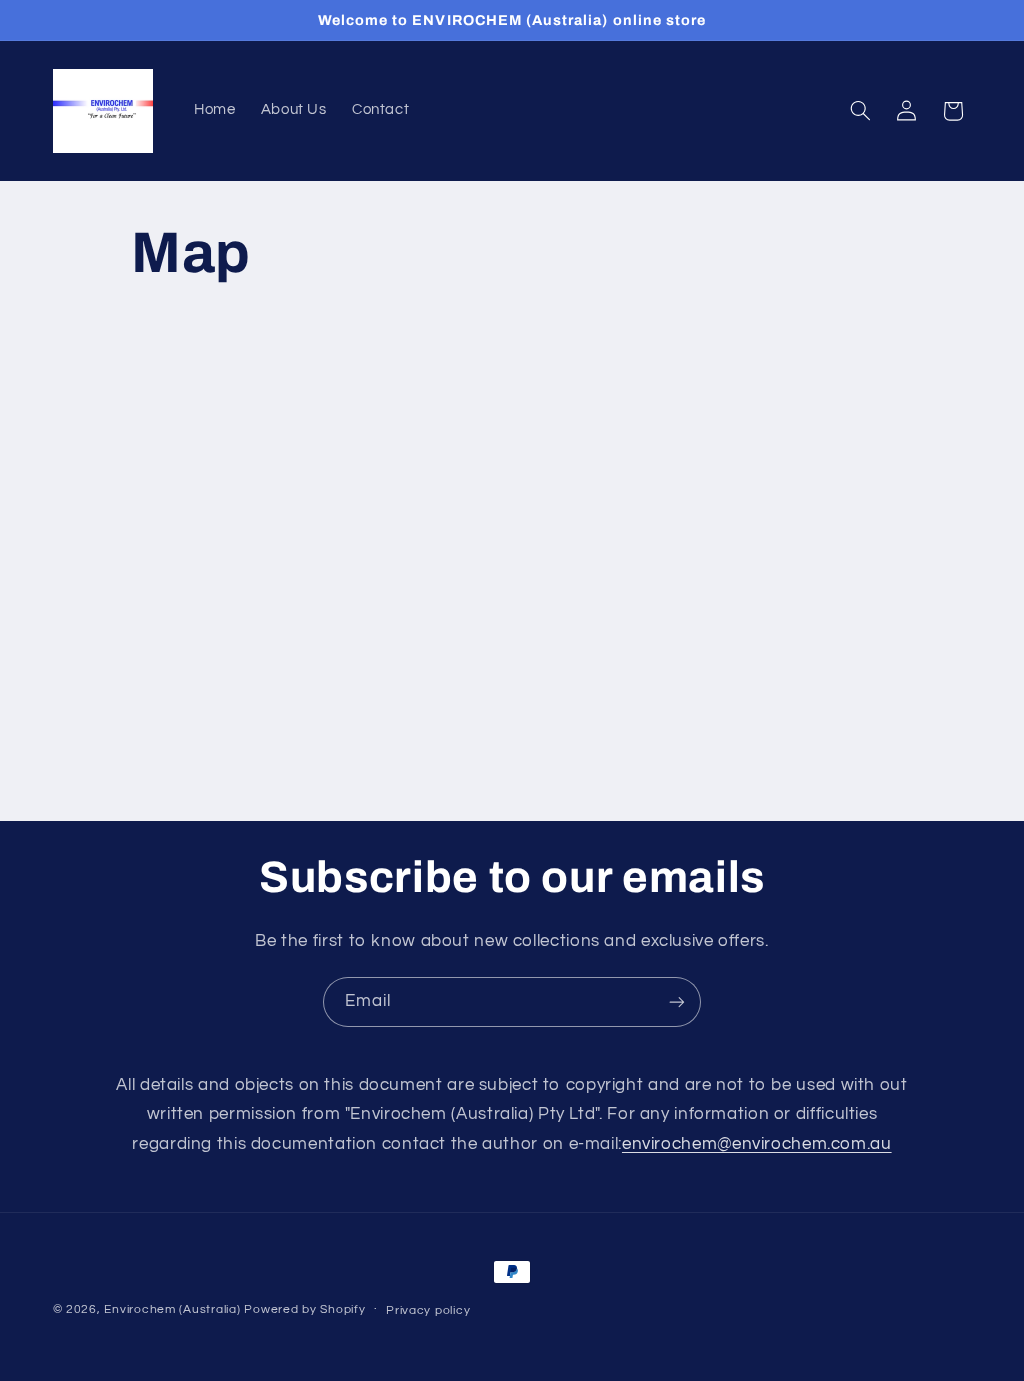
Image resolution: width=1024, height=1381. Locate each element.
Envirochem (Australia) (172, 1309)
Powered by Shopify (304, 1309)
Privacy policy (428, 1310)
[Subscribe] (677, 1001)
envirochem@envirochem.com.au (757, 1144)
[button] (860, 111)
